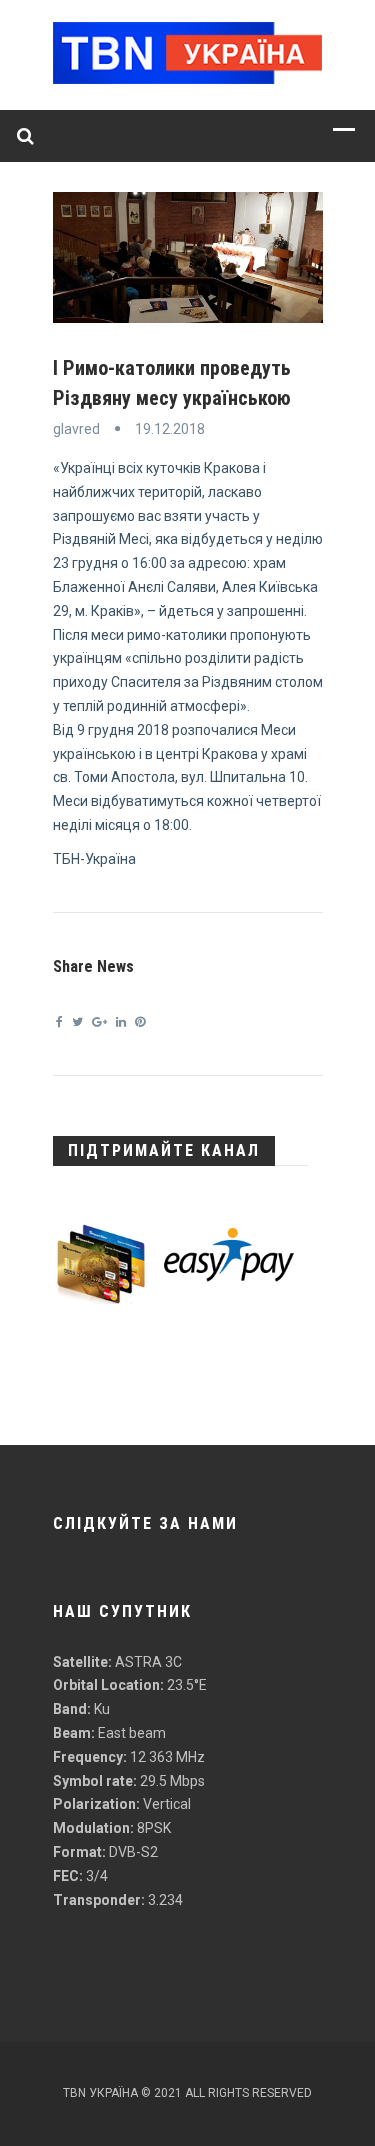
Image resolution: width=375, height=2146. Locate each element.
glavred (76, 429)
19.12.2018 (170, 429)
